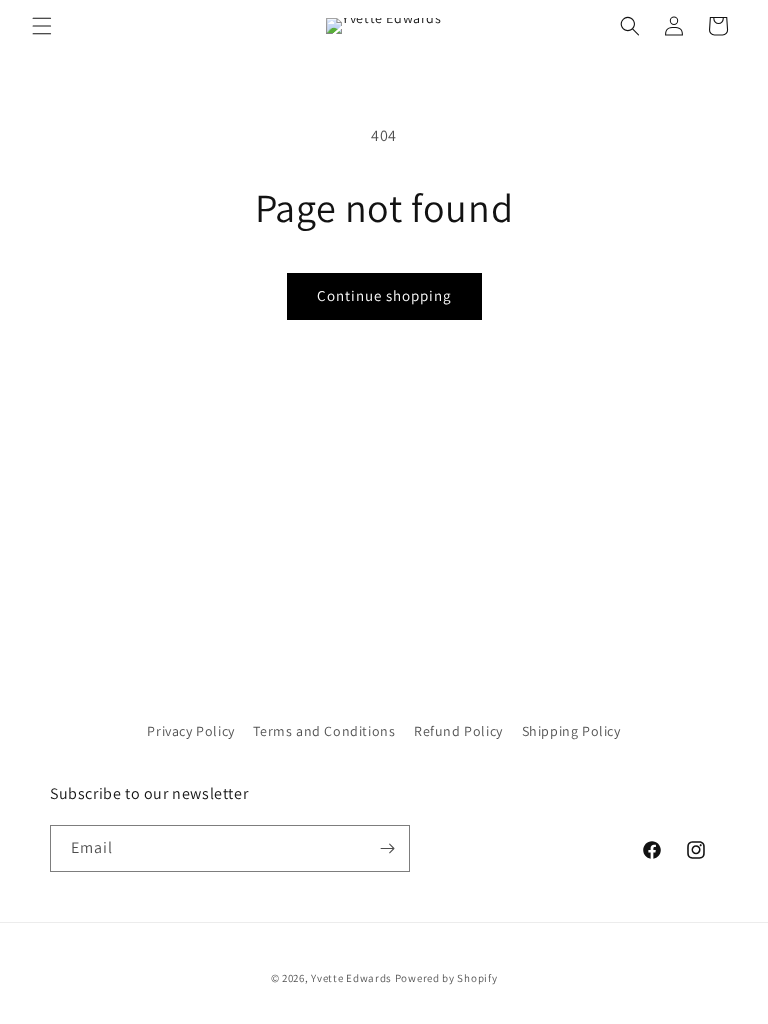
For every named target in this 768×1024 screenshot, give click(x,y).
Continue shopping (384, 295)
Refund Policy (458, 731)
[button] (42, 26)
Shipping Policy (571, 731)
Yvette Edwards (351, 978)
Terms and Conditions (324, 731)
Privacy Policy (190, 731)
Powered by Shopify (446, 978)
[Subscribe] (387, 848)
